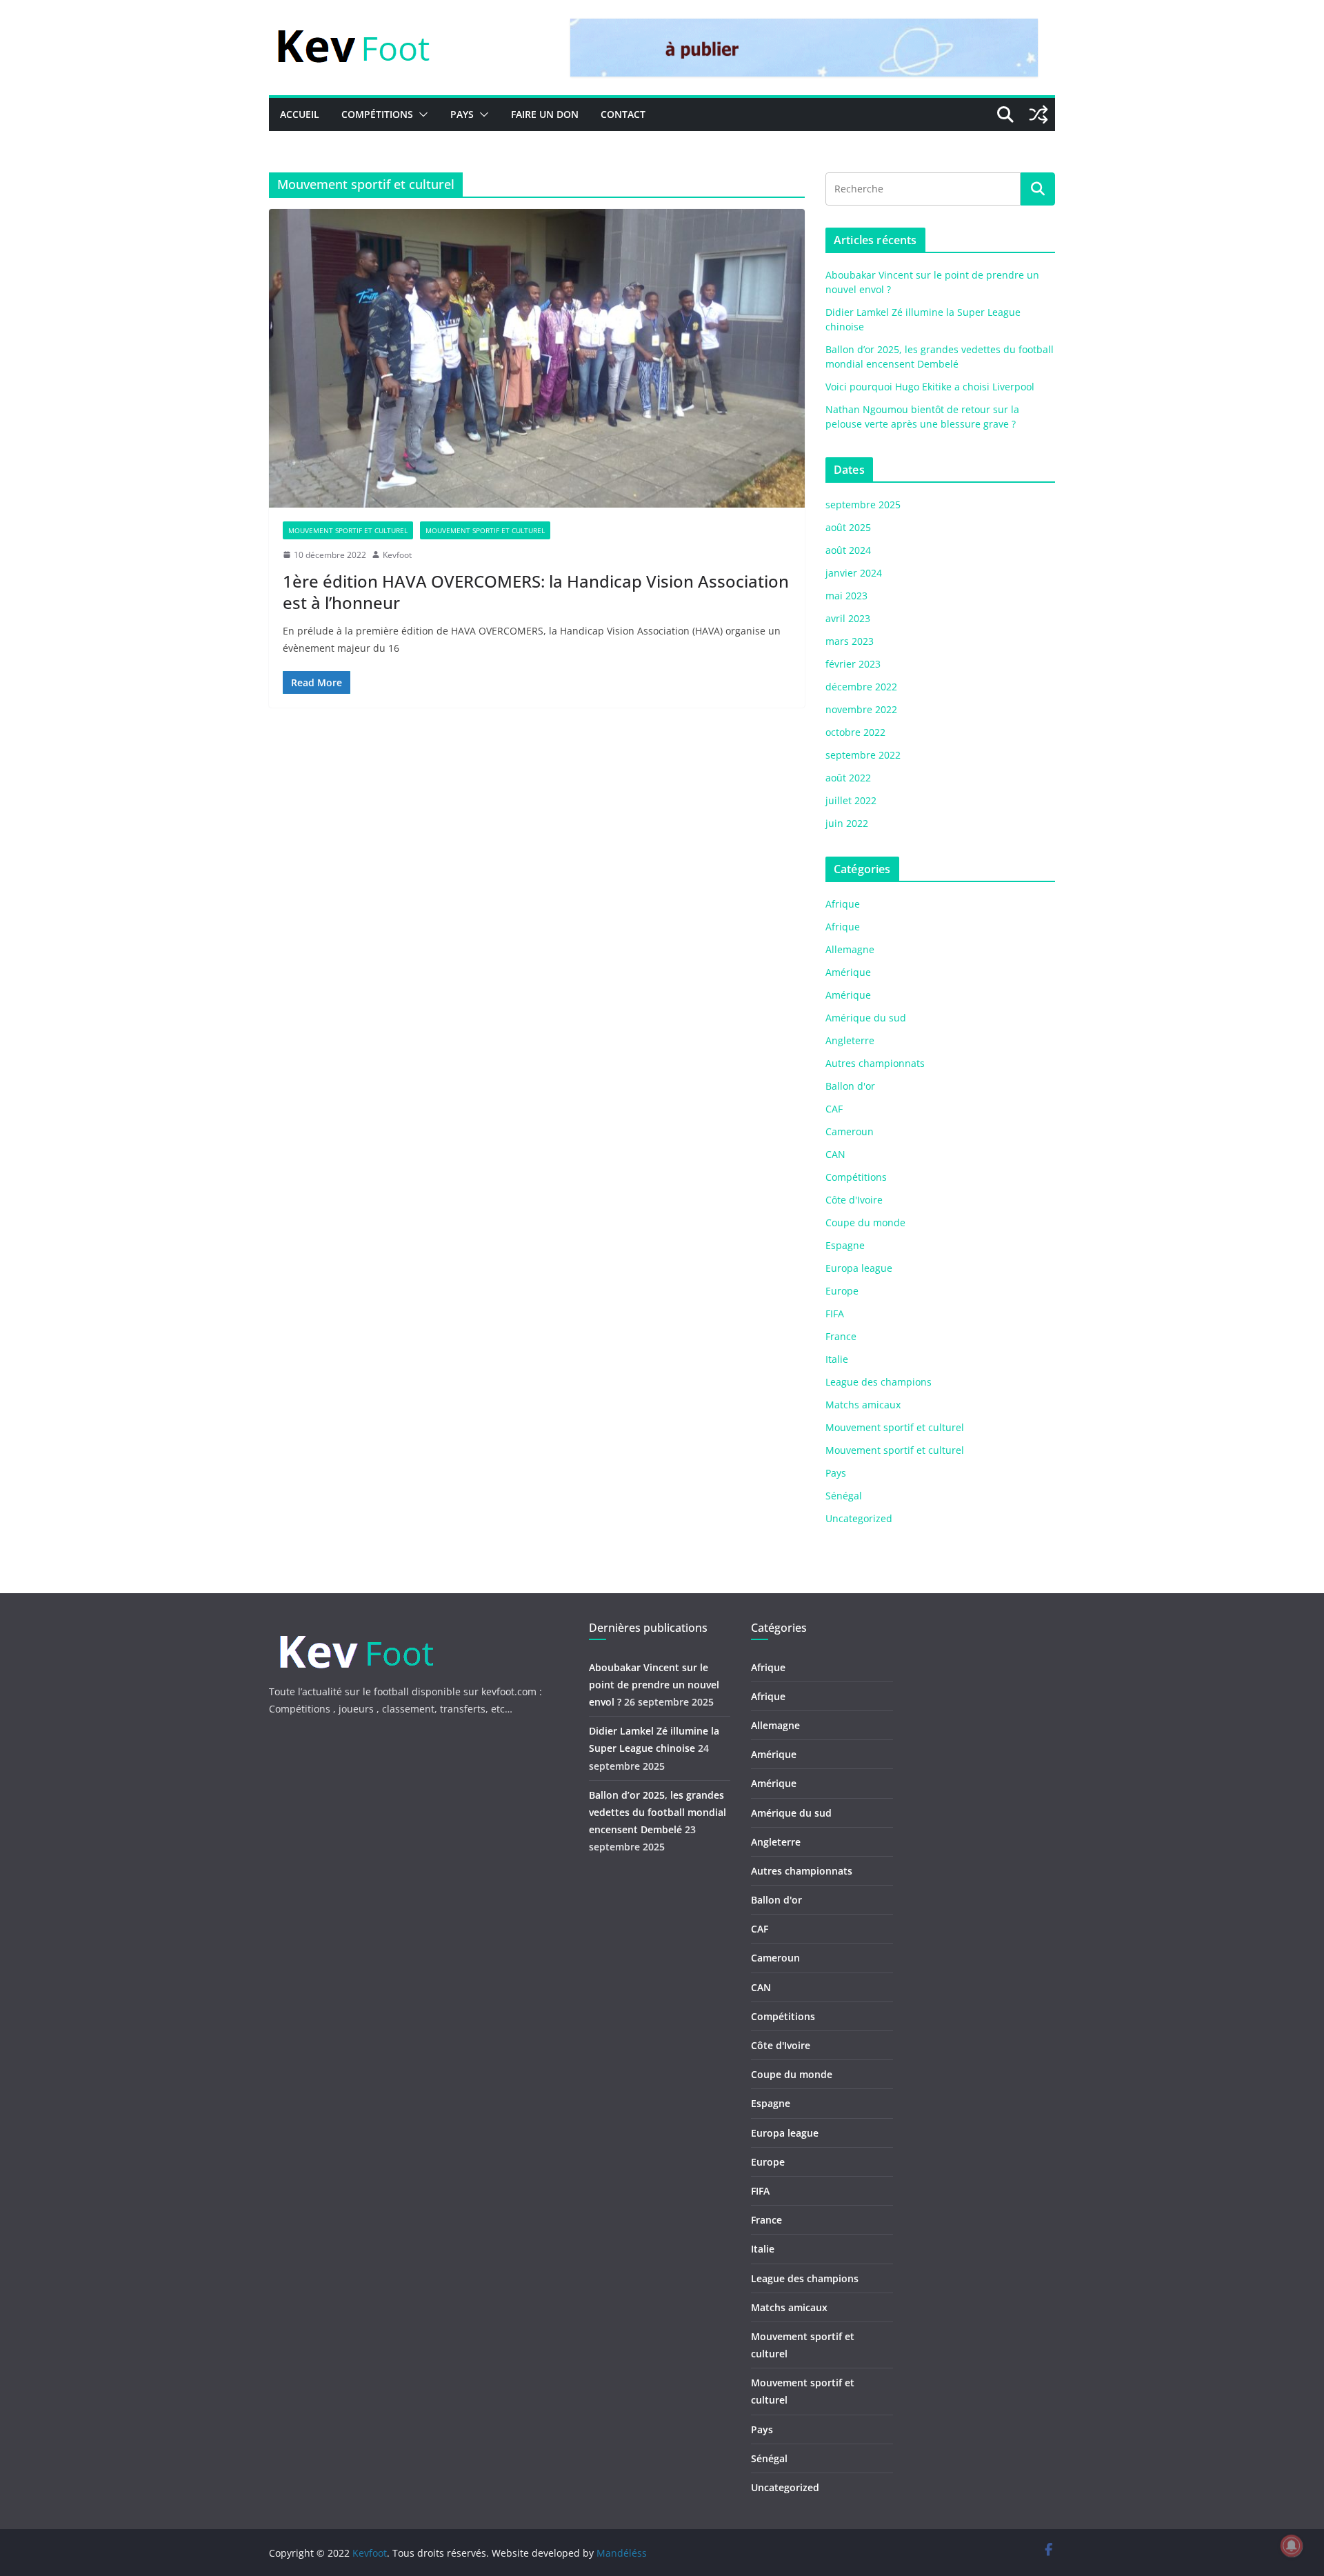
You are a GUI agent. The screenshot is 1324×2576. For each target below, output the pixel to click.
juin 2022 (847, 823)
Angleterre (850, 1040)
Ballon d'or (850, 1086)
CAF (834, 1109)
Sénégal (844, 1496)
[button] (421, 114)
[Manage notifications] (1292, 2546)
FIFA (835, 1314)
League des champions (879, 1382)
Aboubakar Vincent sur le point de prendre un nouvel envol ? (654, 1685)
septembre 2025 (863, 505)
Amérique (848, 972)
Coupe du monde (865, 1222)
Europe (842, 1291)
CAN (835, 1154)
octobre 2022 (855, 732)
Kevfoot (397, 555)
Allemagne (850, 949)
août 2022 (848, 778)
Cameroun (850, 1131)
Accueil (300, 114)
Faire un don (545, 114)
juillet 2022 (851, 800)
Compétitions (377, 114)
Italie (837, 1359)
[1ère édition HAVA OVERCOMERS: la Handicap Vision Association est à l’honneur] (537, 358)
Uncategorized (859, 1518)
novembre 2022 (861, 709)
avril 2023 (848, 618)
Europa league (859, 1268)
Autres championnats (875, 1063)
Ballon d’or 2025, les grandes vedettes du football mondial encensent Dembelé (658, 1812)
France (841, 1336)
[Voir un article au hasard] (1039, 114)
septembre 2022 (863, 755)
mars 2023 (850, 641)
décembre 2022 (861, 687)
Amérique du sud (866, 1018)
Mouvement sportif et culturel (348, 530)
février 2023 (853, 664)
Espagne (845, 1245)
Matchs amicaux (863, 1405)
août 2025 (848, 527)
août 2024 (848, 550)
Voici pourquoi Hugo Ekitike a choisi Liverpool (930, 387)
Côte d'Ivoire (854, 1200)
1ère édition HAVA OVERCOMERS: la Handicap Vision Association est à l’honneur (536, 592)
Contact (623, 114)
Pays (462, 114)
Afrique (843, 904)
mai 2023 (846, 596)
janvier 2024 (854, 573)
